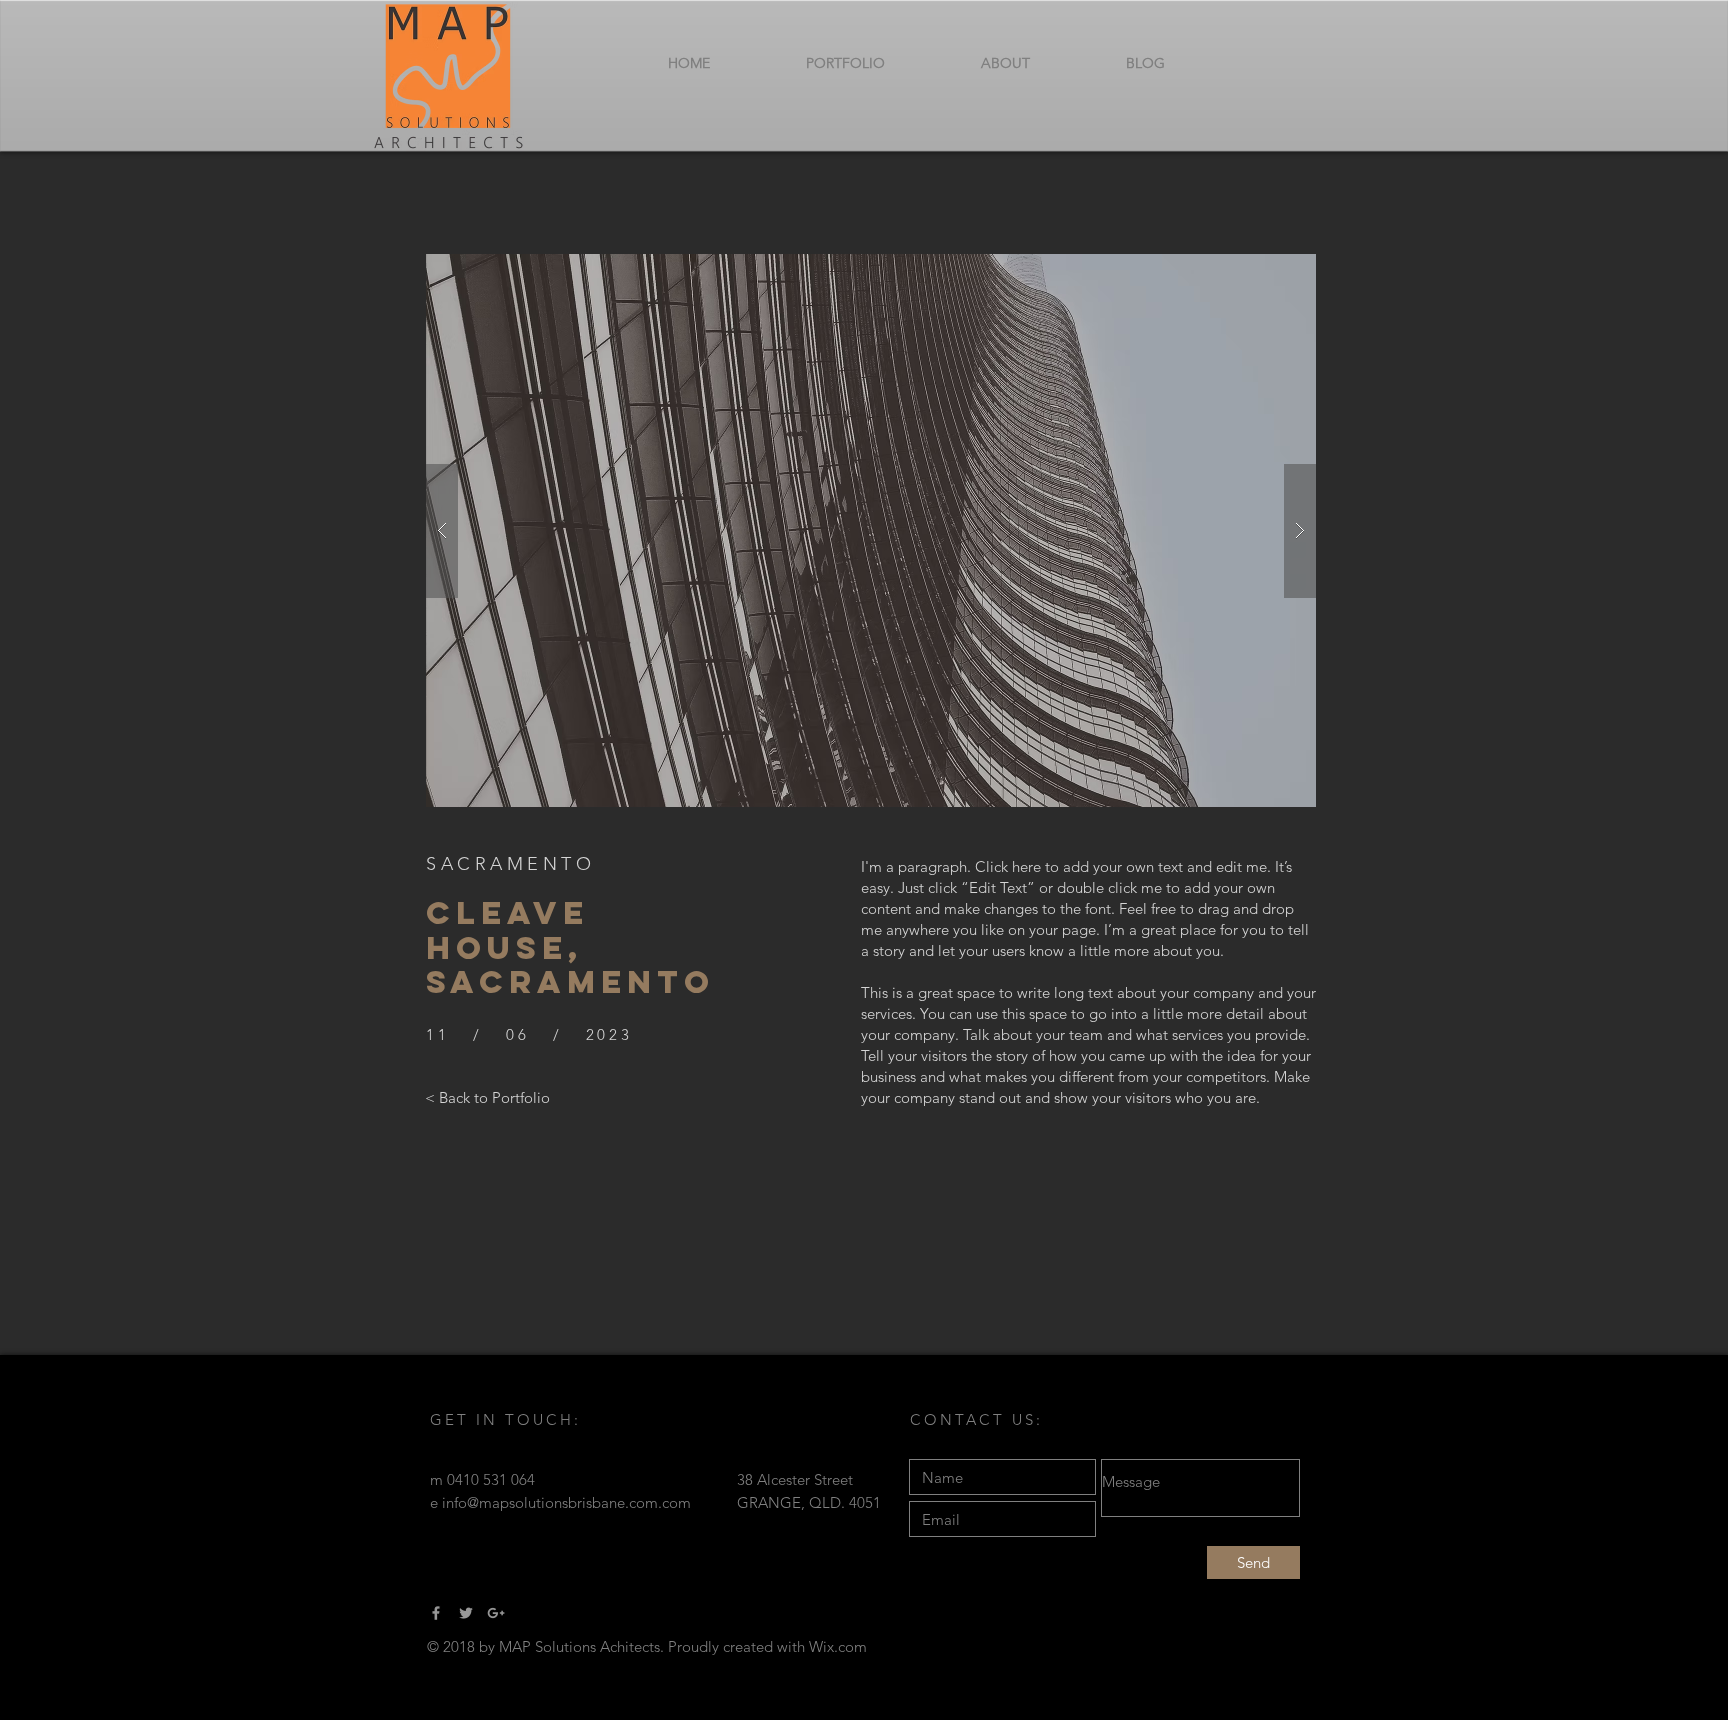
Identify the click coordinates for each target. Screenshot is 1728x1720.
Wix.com (838, 1646)
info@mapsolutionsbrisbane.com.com (566, 1502)
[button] (871, 530)
